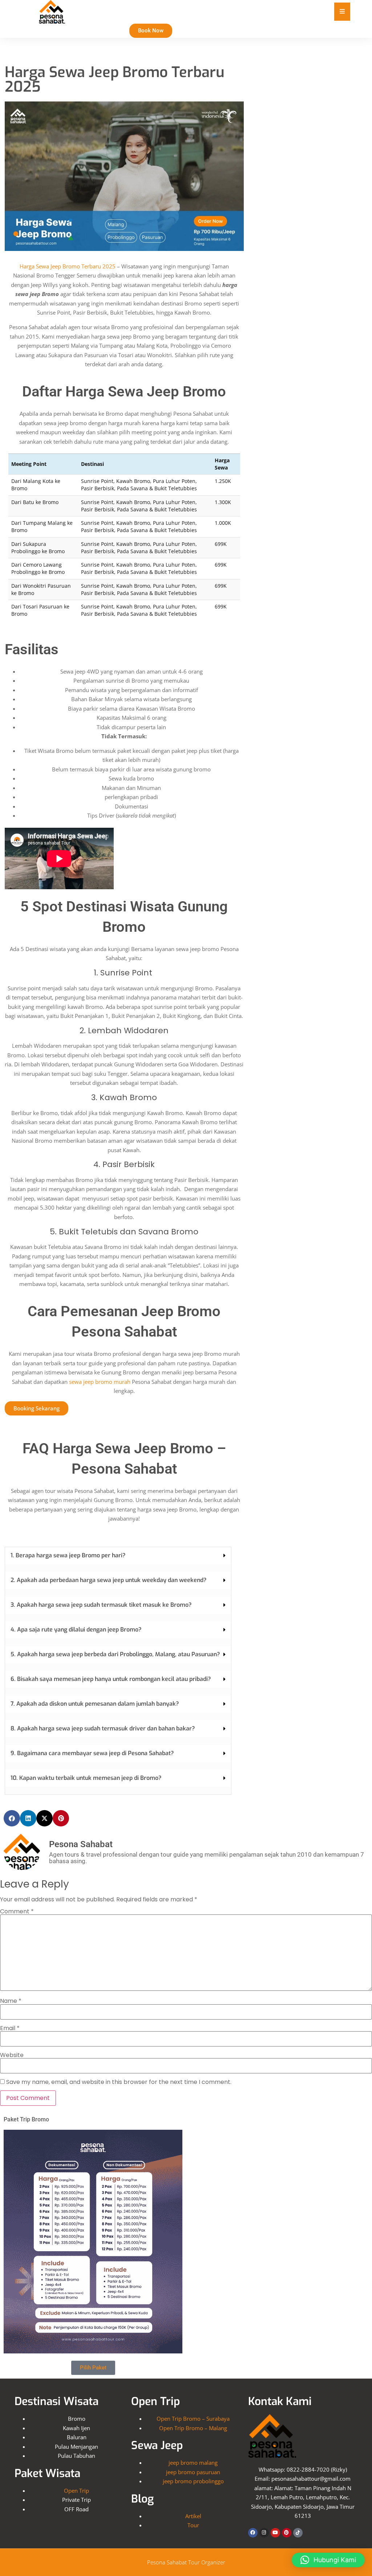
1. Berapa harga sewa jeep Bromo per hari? (68, 1555)
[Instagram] (264, 2533)
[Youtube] (275, 2533)
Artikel (193, 2516)
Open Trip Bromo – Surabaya (193, 2419)
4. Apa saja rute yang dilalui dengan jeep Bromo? (76, 1630)
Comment (17, 1912)
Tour (193, 2525)
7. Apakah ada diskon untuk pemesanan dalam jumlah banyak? (95, 1704)
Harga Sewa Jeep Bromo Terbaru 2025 (68, 266)
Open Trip (76, 2491)
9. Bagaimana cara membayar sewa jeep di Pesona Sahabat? (92, 1753)
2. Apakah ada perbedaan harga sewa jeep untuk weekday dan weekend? (108, 1580)
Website (12, 2055)
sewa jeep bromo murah (100, 1382)
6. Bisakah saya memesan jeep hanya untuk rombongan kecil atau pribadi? (111, 1679)
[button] (118, 1556)
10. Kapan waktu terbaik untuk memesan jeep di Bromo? (86, 1778)
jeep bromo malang (193, 2463)
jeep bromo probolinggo (193, 2481)
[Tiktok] (298, 2533)
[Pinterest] (287, 2533)
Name (11, 2001)
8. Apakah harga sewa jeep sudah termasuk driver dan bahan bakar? (103, 1728)
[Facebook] (253, 2533)
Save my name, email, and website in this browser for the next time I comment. (119, 2082)
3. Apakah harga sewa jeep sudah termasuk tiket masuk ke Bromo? (101, 1605)
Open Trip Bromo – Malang (193, 2428)
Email (10, 2028)
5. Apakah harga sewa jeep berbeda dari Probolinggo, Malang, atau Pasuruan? (115, 1654)
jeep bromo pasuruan (193, 2472)
